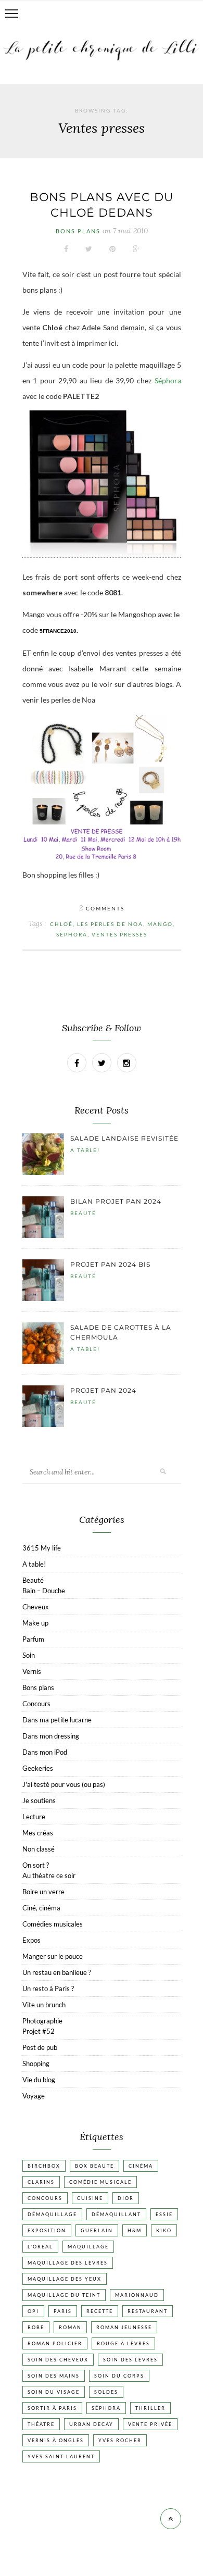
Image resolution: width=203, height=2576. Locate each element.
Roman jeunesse (124, 2327)
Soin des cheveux (58, 2360)
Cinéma (141, 2166)
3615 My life (42, 1548)
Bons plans (78, 231)
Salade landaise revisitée (124, 1138)
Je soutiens (39, 1800)
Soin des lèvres (130, 2360)
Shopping (36, 2064)
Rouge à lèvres (123, 2343)
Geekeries (38, 1768)
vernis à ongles (56, 2440)
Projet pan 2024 (103, 1390)
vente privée (150, 2424)
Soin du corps (119, 2376)
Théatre (41, 2424)
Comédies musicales (53, 1924)
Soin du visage (54, 2392)
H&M (135, 2230)
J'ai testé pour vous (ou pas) (64, 1784)
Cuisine (90, 2198)
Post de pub (40, 2047)
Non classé (39, 1849)
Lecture (34, 1817)
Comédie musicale (100, 2182)
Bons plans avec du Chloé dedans (102, 205)
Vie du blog (39, 2080)
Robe (36, 2327)
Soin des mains (54, 2376)
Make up (35, 1623)
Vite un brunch (44, 2005)
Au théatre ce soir (49, 1875)
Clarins (41, 2182)
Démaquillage (52, 2214)
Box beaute (94, 2166)
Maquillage (88, 2247)
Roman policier (55, 2343)
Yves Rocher (120, 2440)
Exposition (47, 2230)
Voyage (34, 2096)
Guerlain (97, 2230)
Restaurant (148, 2311)
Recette (100, 2311)
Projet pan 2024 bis (110, 1264)
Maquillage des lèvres (68, 2263)
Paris (63, 2311)
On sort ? (36, 1865)
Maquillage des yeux (65, 2279)
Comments (102, 908)
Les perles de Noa (110, 924)
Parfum (33, 1639)
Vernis (32, 1671)
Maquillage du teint (64, 2295)
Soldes (106, 2392)
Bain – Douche (44, 1591)
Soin (29, 1655)
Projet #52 (39, 2031)
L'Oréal (40, 2247)
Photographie (42, 2021)
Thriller (150, 2408)
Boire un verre (43, 1892)
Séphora (168, 380)
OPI (33, 2311)
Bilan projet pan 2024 (116, 1201)
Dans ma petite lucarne (57, 1720)
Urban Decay (91, 2424)
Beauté (83, 1213)
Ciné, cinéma (41, 1908)
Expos (31, 1940)
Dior (126, 2198)
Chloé (61, 924)
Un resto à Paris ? (48, 1989)
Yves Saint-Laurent (61, 2456)
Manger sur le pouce (53, 1956)
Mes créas (38, 1833)
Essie (164, 2214)
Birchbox (44, 2166)
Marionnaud (137, 2295)
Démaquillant (116, 2214)
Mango (160, 924)
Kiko (164, 2230)
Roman (70, 2327)
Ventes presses (119, 934)
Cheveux (36, 1607)
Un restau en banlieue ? (57, 1972)
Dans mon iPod (45, 1752)
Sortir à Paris (52, 2408)
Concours (36, 1704)
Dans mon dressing (51, 1736)
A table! (85, 1150)
